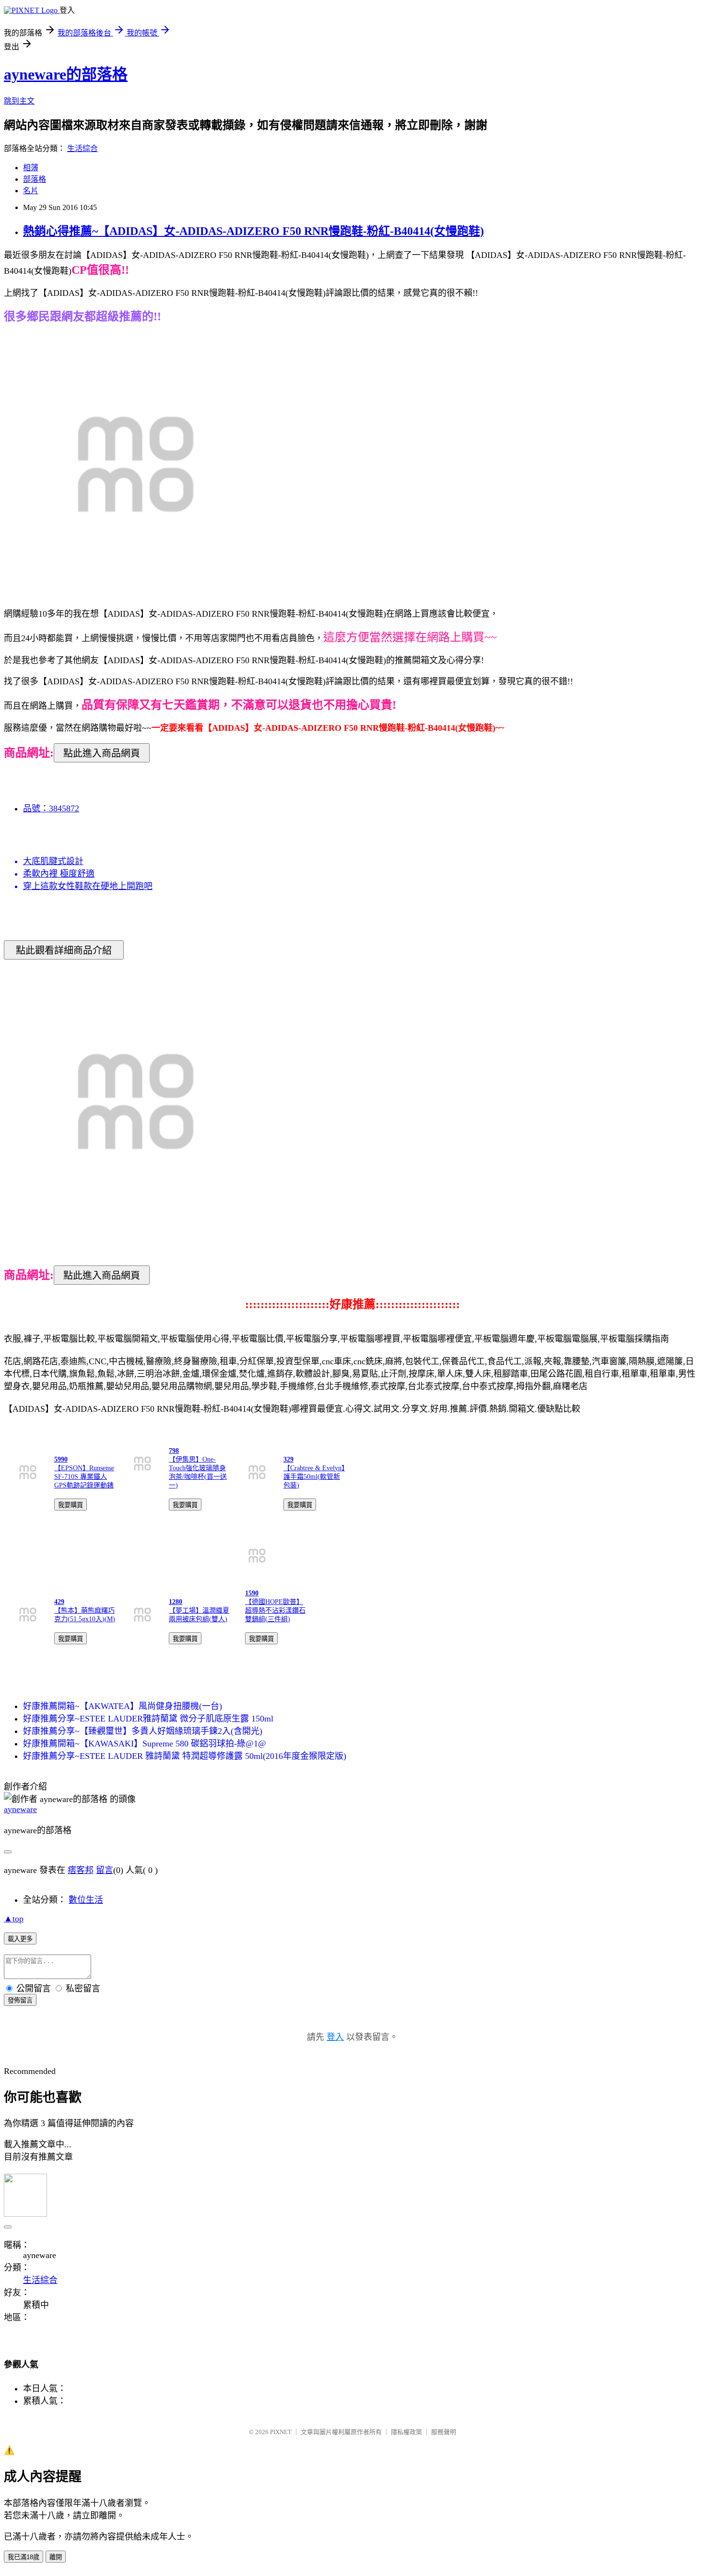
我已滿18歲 (23, 2557)
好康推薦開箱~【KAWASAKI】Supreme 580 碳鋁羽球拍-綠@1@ (145, 1744)
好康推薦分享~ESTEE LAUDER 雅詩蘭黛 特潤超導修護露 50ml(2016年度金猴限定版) (185, 1756)
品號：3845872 (51, 808)
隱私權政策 (406, 2432)
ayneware (20, 1809)
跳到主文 (19, 101)
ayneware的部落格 (66, 74)
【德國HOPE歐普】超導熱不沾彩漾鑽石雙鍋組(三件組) (275, 1610)
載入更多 (20, 1939)
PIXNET (281, 2432)
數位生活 (86, 1900)
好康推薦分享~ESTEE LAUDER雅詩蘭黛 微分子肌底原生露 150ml (148, 1719)
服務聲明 (444, 2432)
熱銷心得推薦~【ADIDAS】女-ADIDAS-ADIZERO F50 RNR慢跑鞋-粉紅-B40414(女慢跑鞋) (253, 231)
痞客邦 (81, 1870)
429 (59, 1602)
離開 (56, 2557)
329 (288, 1459)
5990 (61, 1459)
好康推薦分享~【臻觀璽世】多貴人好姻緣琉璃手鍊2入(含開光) (143, 1731)
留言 (105, 1870)
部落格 (35, 179)
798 (174, 1451)
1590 (252, 1593)
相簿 (31, 168)
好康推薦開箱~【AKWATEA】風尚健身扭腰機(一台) (123, 1706)
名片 (31, 191)
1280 (176, 1602)
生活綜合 (82, 148)
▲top (14, 1919)
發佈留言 (20, 2000)
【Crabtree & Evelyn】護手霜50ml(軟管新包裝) (314, 1477)
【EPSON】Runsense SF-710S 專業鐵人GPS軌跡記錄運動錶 (84, 1477)
